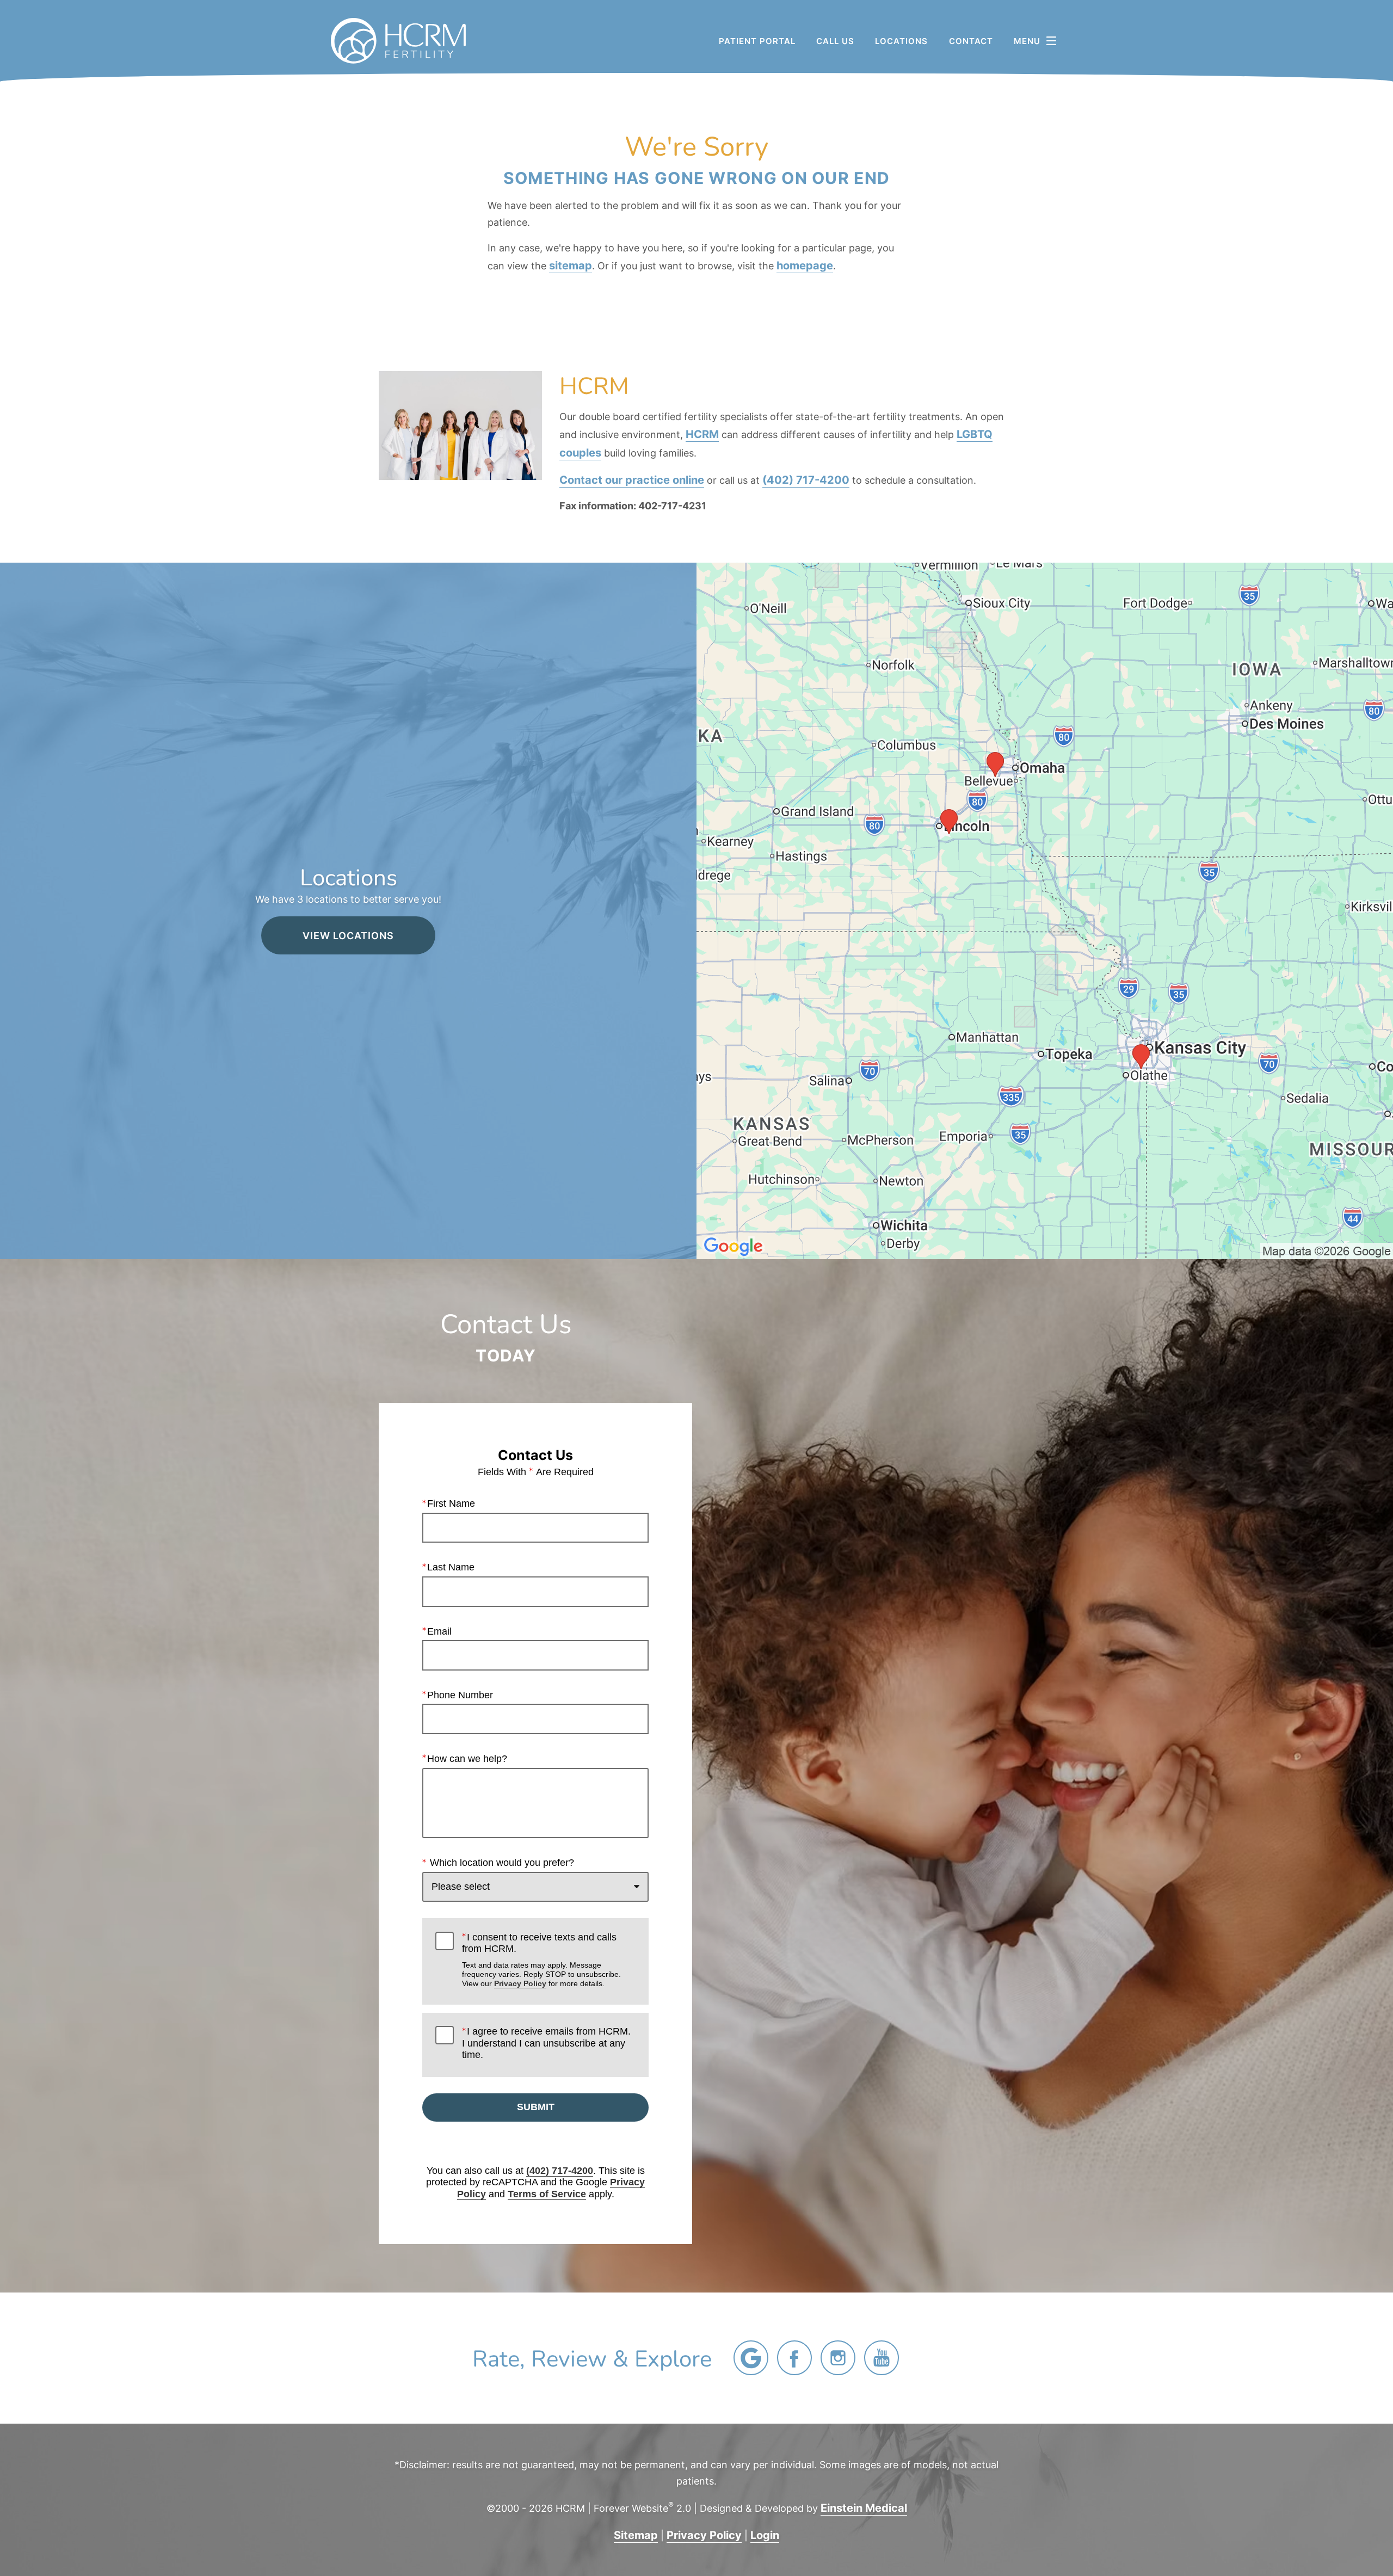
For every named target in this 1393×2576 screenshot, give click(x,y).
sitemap (571, 265)
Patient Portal (757, 41)
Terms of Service (547, 2194)
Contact (971, 41)
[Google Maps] (751, 2358)
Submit (536, 2107)
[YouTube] (882, 2358)
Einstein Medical (864, 2507)
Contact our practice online (632, 479)
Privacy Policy (520, 1983)
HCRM (702, 434)
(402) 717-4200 (806, 479)
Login (765, 2535)
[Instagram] (838, 2358)
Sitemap (636, 2535)
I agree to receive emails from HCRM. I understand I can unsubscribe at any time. (546, 2043)
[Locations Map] (1045, 909)
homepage (805, 265)
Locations (901, 41)
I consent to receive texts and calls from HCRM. (541, 1960)
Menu (1027, 41)
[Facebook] (794, 2358)
